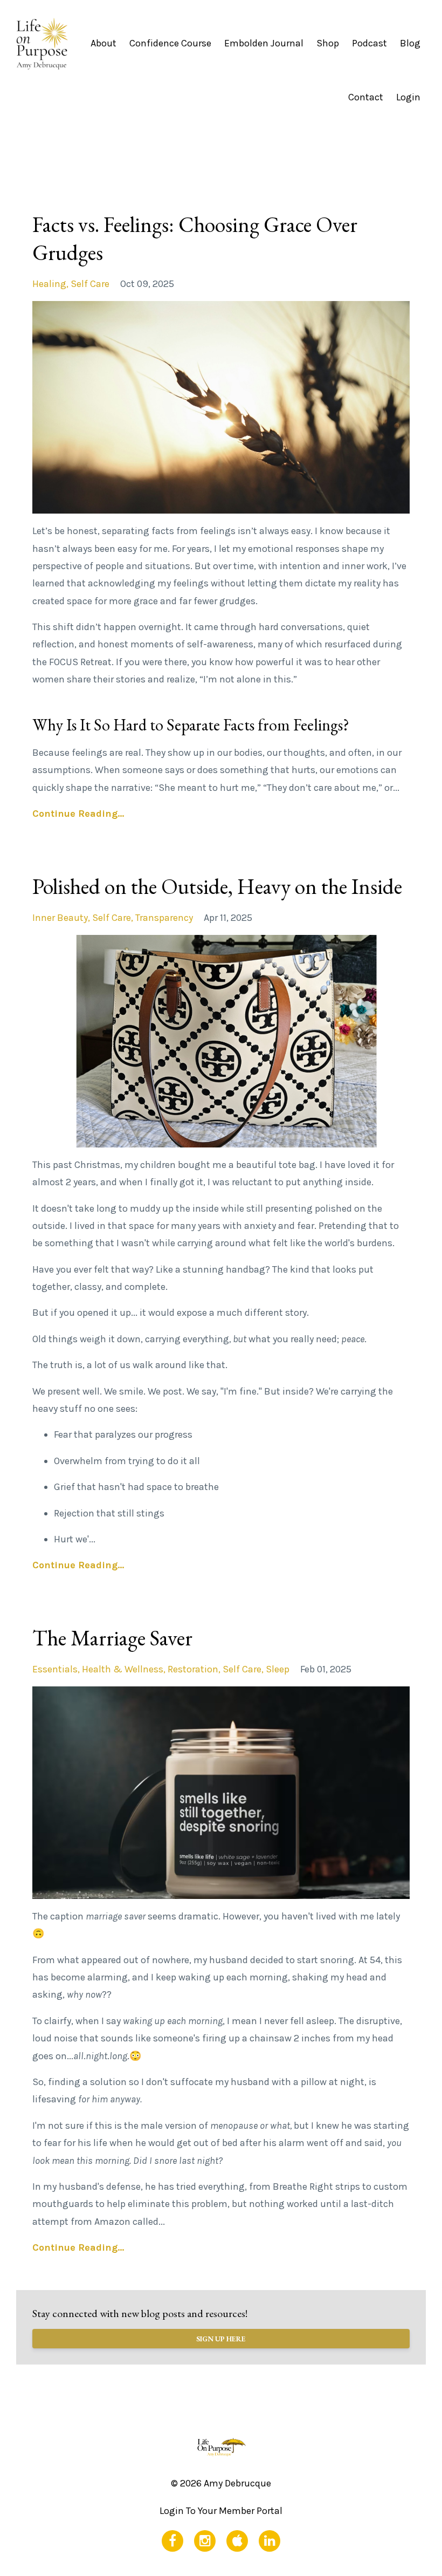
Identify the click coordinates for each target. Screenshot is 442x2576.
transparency (164, 918)
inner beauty (60, 918)
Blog (410, 43)
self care (90, 284)
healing (49, 284)
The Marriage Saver (112, 1638)
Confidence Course (170, 43)
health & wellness (123, 1669)
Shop (328, 43)
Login (408, 97)
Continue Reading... (78, 814)
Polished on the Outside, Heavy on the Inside (217, 886)
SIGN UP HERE (221, 2339)
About (103, 43)
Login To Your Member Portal (221, 2511)
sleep (278, 1669)
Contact (366, 97)
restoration (193, 1669)
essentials (55, 1669)
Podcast (370, 43)
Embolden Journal (264, 43)
